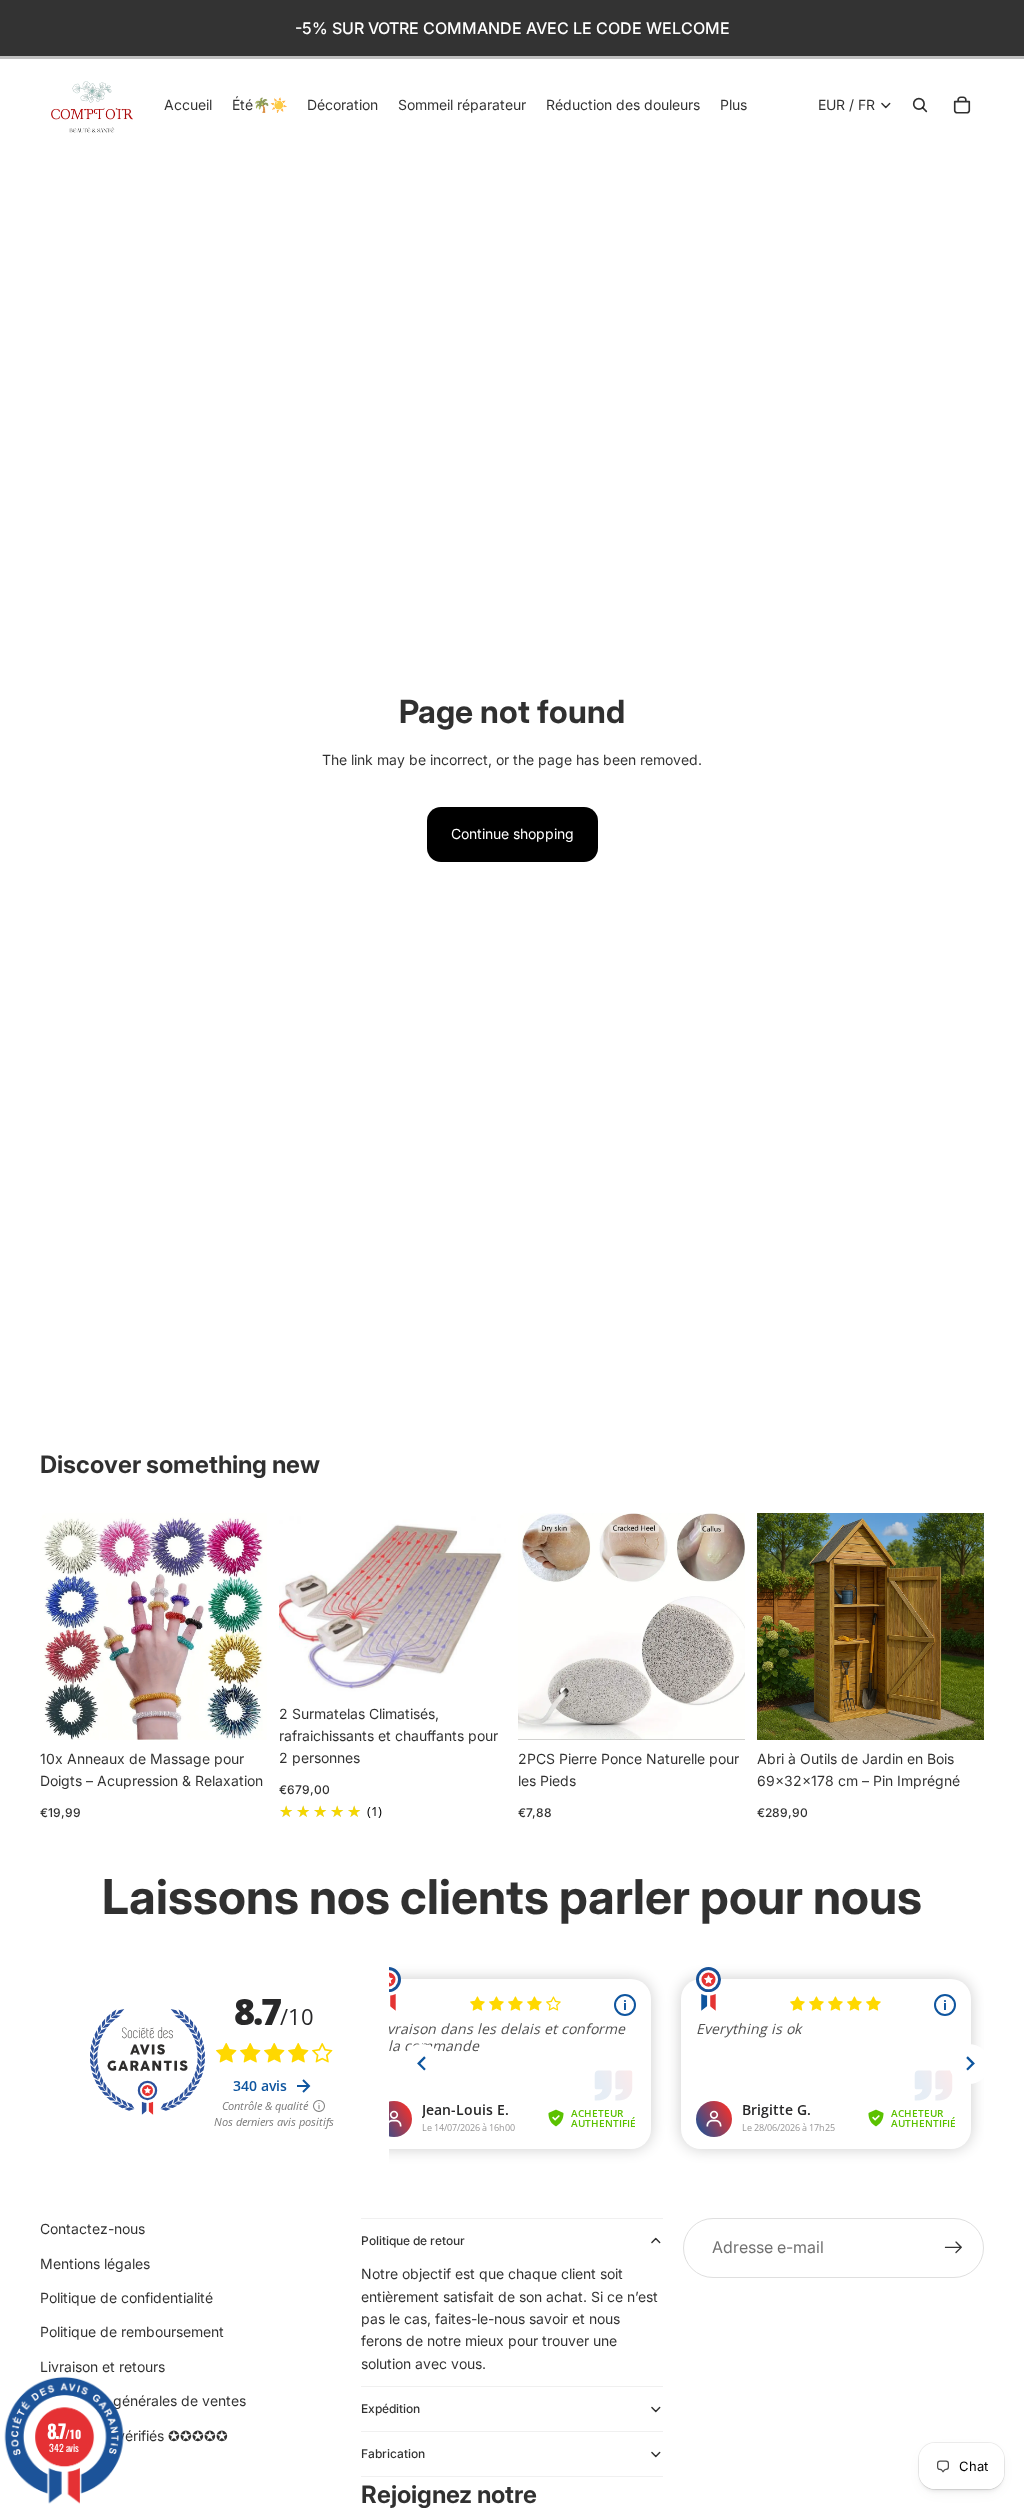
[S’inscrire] (954, 2248)
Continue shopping (512, 833)
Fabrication (393, 2453)
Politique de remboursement (132, 2331)
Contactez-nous (92, 2228)
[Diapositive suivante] (245, 1626)
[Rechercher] (920, 105)
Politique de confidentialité (126, 2297)
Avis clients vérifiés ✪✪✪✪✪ (134, 2435)
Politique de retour (413, 2240)
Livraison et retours (102, 2366)
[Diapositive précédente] (62, 1626)
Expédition (390, 2408)
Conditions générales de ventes (143, 2400)
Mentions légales (95, 2263)
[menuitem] (733, 105)
